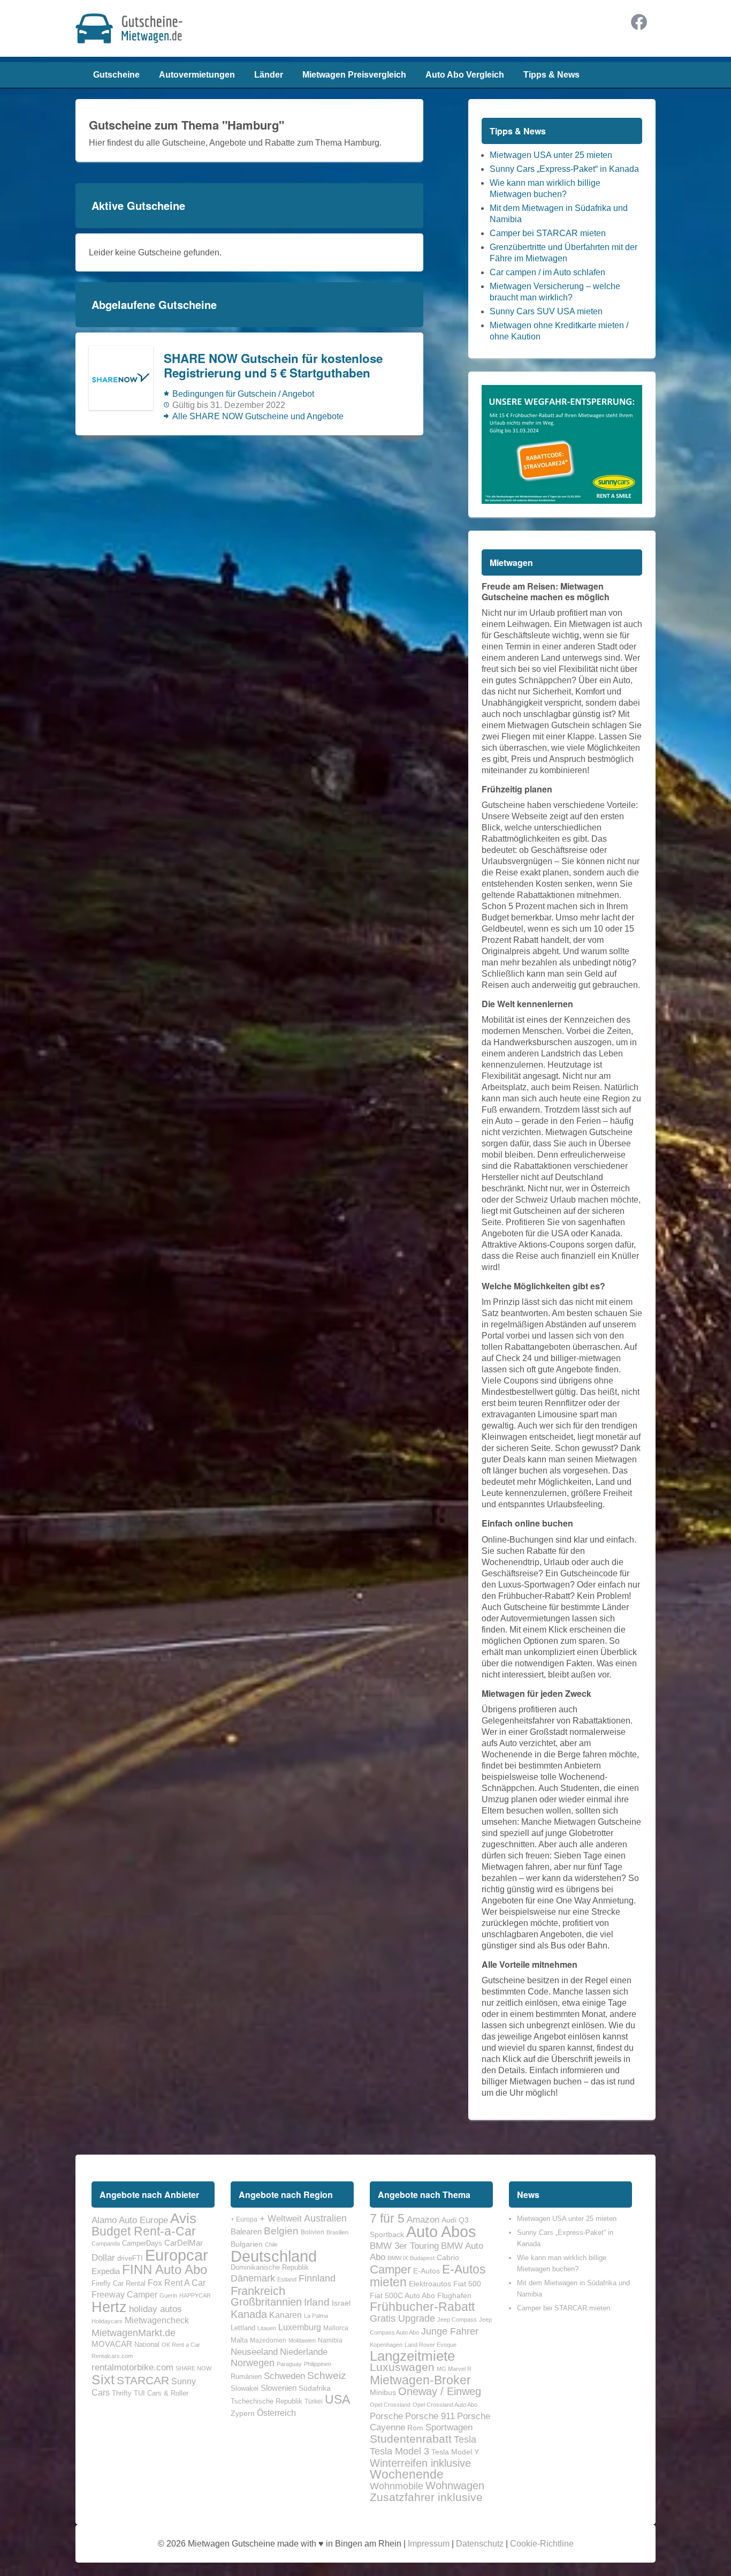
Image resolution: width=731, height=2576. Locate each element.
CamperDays (142, 2243)
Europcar (177, 2255)
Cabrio (448, 2257)
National (147, 2344)
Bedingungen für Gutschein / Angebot (243, 394)
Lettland (243, 2328)
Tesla (465, 2439)
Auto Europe (143, 2220)
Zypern (243, 2413)
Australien (325, 2218)
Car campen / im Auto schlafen (547, 272)
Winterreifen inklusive (420, 2463)
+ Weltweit (281, 2218)
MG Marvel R (454, 2369)
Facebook (639, 22)
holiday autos (155, 2309)
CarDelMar (184, 2243)
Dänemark (253, 2278)
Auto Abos (441, 2231)
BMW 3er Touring (404, 2246)
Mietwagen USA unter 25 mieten (551, 155)
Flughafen (454, 2295)
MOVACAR (112, 2344)
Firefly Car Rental (119, 2283)
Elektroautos (430, 2284)
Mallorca (336, 2328)
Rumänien (246, 2377)
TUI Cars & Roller (161, 2393)
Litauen (267, 2328)
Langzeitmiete (412, 2356)
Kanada (249, 2314)
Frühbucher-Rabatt (422, 2307)
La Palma (316, 2316)
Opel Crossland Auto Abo (445, 2405)
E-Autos (427, 2271)
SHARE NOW (193, 2368)
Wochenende (407, 2474)
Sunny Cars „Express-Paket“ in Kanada (564, 169)
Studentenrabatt (411, 2439)
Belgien (281, 2231)
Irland (317, 2302)
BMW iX (398, 2258)
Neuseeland (254, 2352)
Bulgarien (247, 2244)
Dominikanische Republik (270, 2267)
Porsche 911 (430, 2416)
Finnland (317, 2278)
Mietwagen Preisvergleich (354, 75)
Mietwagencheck (157, 2320)
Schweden (284, 2376)
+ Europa (244, 2219)
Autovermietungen (197, 75)
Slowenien (279, 2388)
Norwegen (253, 2363)
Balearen (246, 2232)
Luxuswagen (402, 2367)
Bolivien (313, 2232)
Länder (269, 75)
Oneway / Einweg (440, 2391)
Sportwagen (449, 2427)
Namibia (330, 2340)
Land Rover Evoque (431, 2345)
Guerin (168, 2295)
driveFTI (130, 2258)
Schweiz (327, 2375)
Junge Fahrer (450, 2331)
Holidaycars (107, 2321)
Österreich (276, 2413)
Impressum (429, 2544)
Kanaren (285, 2315)
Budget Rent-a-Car (144, 2231)
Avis (183, 2218)
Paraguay (289, 2364)
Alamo (104, 2220)
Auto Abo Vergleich (465, 75)
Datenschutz (480, 2544)
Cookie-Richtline (542, 2544)
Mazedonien (268, 2340)
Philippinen (318, 2364)
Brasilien (337, 2232)
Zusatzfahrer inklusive (426, 2497)
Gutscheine (116, 75)
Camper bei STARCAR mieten (548, 233)
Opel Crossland (390, 2405)
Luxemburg (300, 2327)
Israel (341, 2303)
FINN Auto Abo (165, 2269)
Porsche (386, 2416)
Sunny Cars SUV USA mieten (546, 311)
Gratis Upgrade (402, 2318)
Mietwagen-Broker (420, 2380)
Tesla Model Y (455, 2452)
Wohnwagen (455, 2486)
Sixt (103, 2379)
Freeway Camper (124, 2294)
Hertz (109, 2307)
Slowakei (245, 2388)
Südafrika (315, 2388)
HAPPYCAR (195, 2295)
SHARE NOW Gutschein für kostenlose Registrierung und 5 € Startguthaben (273, 366)
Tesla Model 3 (399, 2451)
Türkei (314, 2401)
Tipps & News (551, 75)
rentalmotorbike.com (132, 2367)
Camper (390, 2269)
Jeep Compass (457, 2320)
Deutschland (274, 2256)
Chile (271, 2245)
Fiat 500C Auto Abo (402, 2295)
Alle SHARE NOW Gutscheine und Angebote (258, 416)
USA (337, 2399)
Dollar (103, 2257)
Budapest (422, 2258)
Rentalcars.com (112, 2356)
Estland (287, 2279)
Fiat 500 (467, 2284)
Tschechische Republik (266, 2401)
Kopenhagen (386, 2345)
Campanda (106, 2243)
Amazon (423, 2219)
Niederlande (304, 2352)
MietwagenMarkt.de (134, 2333)
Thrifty (122, 2393)
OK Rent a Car (181, 2345)
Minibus (383, 2392)
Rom (415, 2428)
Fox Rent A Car (177, 2283)
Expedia (106, 2271)
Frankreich (258, 2291)
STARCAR (143, 2380)
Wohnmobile (397, 2486)
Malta (239, 2340)
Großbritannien (266, 2302)
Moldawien (302, 2340)
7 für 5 (387, 2218)
